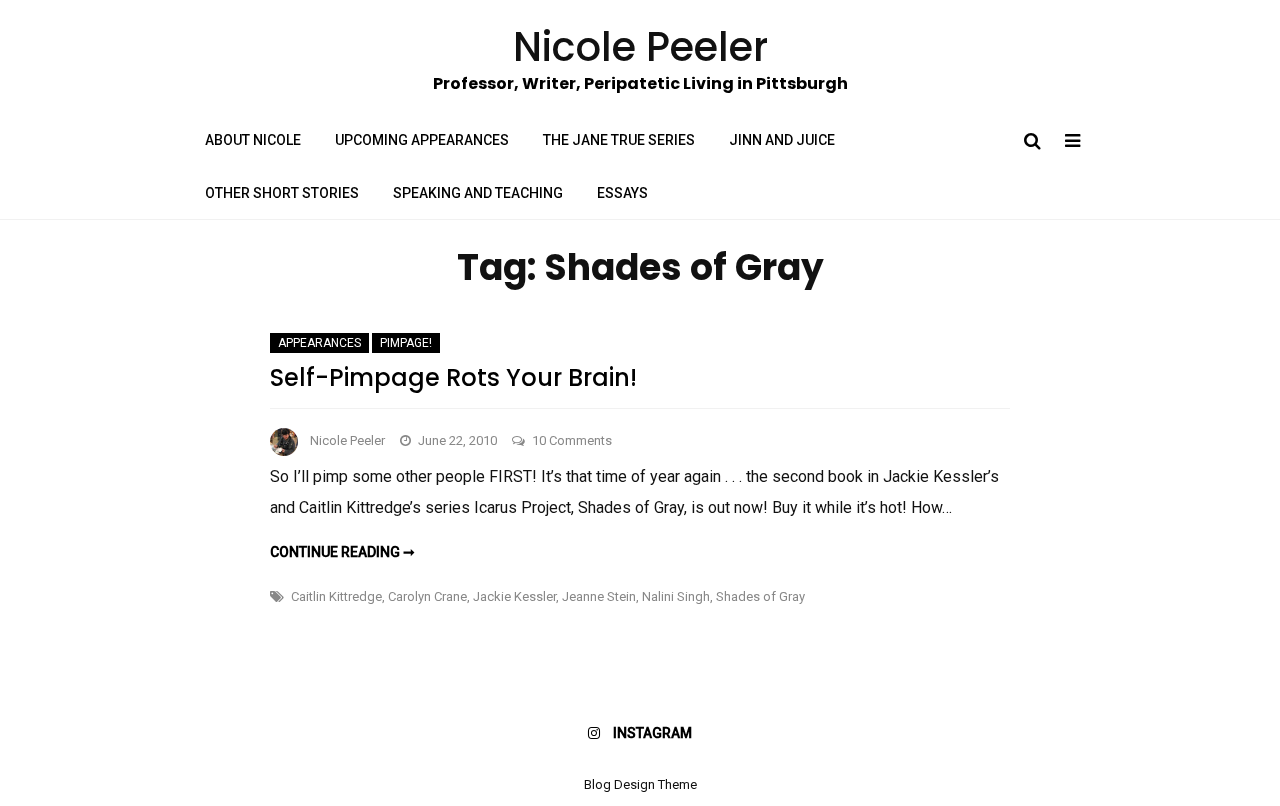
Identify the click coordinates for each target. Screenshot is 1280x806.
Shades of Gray (760, 596)
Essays (622, 193)
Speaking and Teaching (478, 193)
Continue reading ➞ (342, 552)
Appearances (319, 343)
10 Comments (572, 440)
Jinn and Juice (782, 140)
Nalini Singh (676, 596)
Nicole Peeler (347, 440)
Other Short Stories (282, 193)
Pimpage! (406, 343)
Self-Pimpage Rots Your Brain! (453, 377)
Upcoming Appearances (422, 140)
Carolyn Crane (427, 596)
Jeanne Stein (599, 596)
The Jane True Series (619, 140)
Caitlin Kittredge (336, 596)
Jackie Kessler (514, 596)
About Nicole (253, 140)
